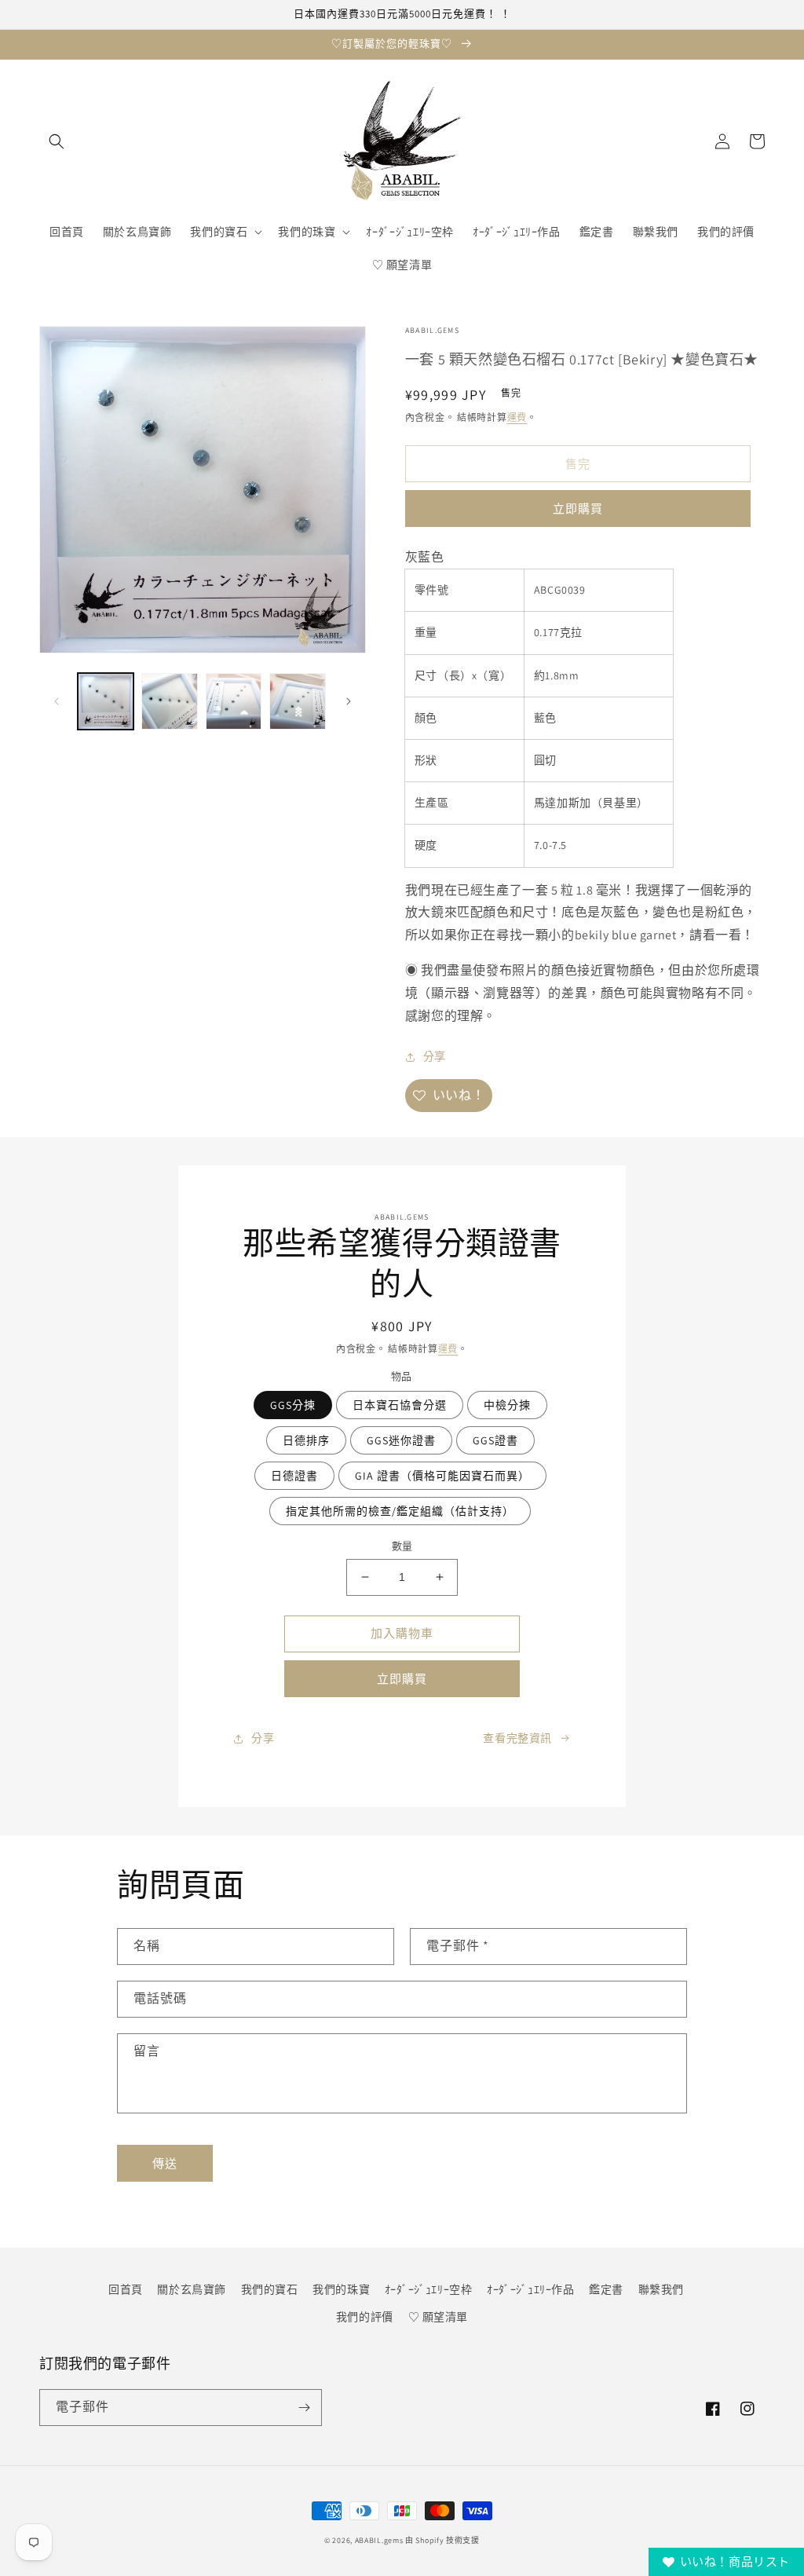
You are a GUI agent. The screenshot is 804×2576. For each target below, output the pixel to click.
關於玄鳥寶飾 (192, 2289)
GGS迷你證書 (401, 1440)
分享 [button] (435, 1056)
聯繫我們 (661, 2289)
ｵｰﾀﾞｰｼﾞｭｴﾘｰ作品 (531, 2289)
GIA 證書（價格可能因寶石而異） (442, 1476)
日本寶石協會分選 (400, 1405)
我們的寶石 (270, 2289)
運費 (517, 417)
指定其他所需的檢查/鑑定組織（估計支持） (400, 1511)
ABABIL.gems (379, 2540)
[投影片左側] (57, 701)
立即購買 (578, 509)
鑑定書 (606, 2289)
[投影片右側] (349, 701)
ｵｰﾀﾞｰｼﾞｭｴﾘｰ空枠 (429, 2289)
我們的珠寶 (341, 2289)
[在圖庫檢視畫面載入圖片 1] (106, 701)
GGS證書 (495, 1440)
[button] (57, 141)
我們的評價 (365, 2317)
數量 (402, 1546)
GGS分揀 (293, 1405)
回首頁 (126, 2289)
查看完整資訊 (517, 1738)
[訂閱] (304, 2408)
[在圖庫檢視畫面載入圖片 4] (297, 701)
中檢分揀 (507, 1405)
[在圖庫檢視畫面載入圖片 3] (234, 701)
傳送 (165, 2163)
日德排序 (306, 1440)
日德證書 (294, 1476)
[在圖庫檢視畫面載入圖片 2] (169, 701)
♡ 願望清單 (439, 2317)
